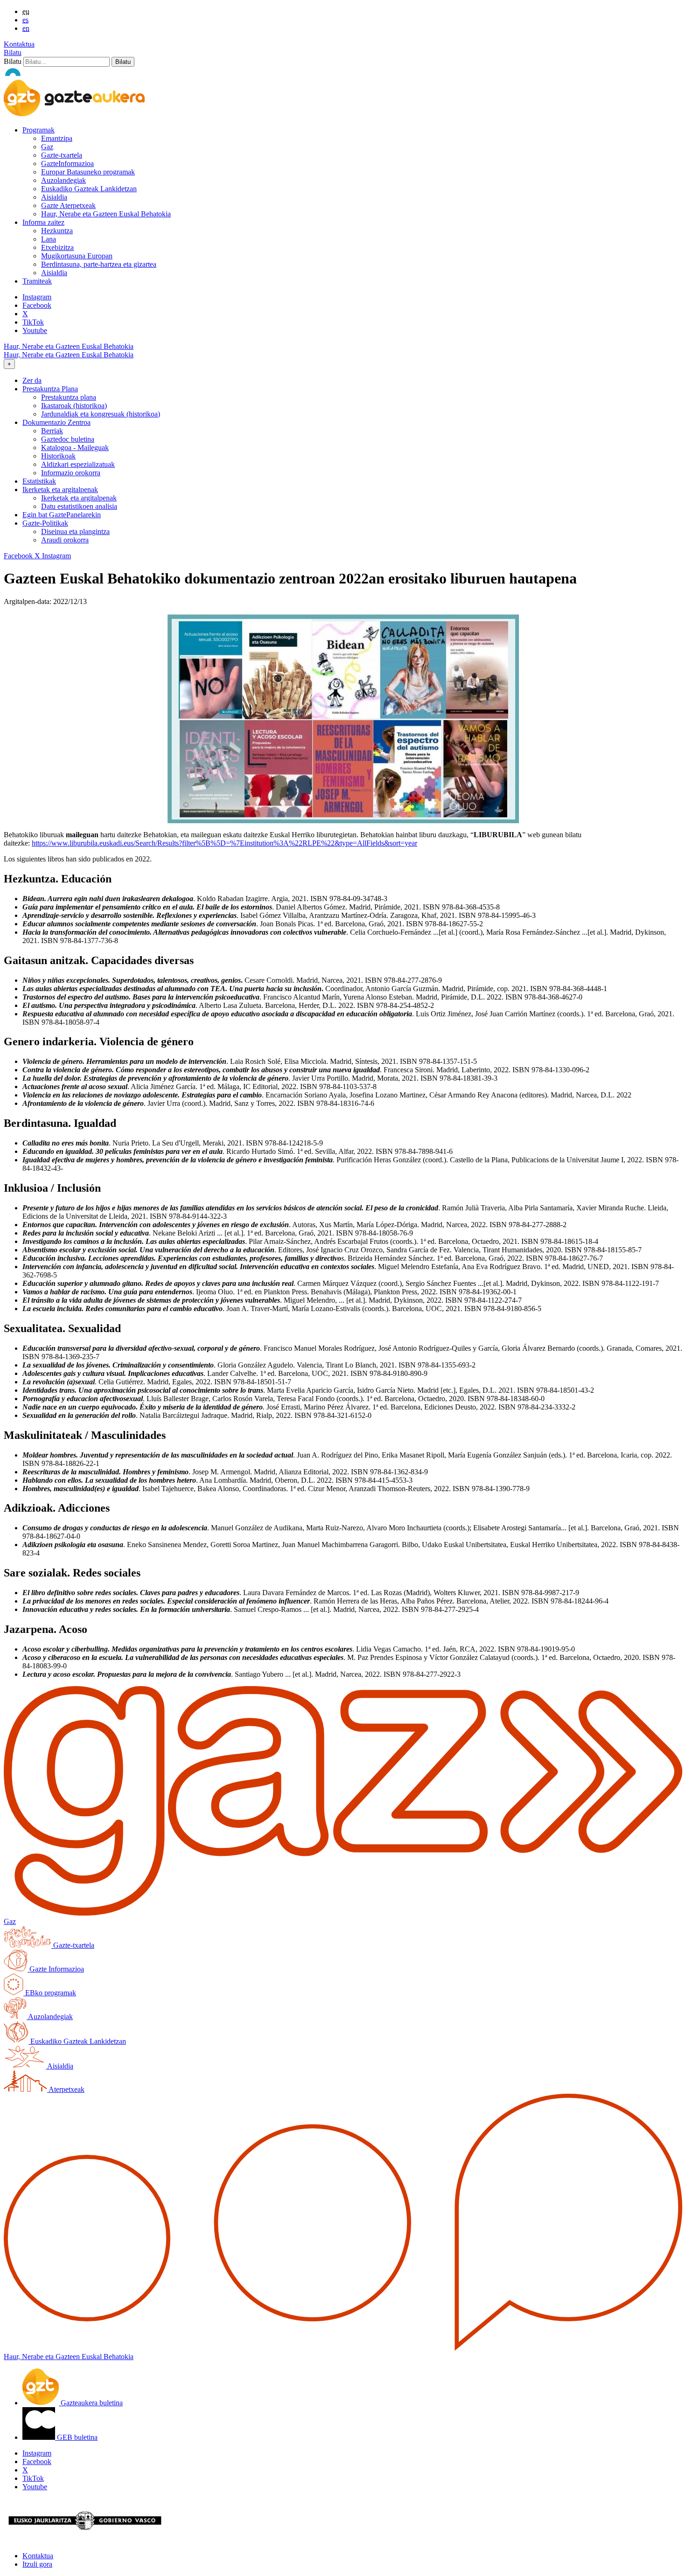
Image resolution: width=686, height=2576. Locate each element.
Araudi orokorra (65, 540)
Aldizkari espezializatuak (78, 464)
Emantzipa (57, 138)
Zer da (32, 380)
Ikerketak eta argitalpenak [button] (60, 490)
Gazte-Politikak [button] (45, 523)
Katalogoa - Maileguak (75, 448)
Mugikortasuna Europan (77, 256)
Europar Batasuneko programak (88, 172)
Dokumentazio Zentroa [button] (56, 422)
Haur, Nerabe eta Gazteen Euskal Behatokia (106, 214)
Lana (49, 239)
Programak (38, 130)
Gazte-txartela (62, 155)
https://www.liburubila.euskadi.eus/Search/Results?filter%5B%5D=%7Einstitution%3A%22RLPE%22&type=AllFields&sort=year (224, 843)
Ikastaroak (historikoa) (74, 406)
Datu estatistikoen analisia (79, 506)
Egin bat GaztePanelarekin (62, 515)
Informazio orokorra (71, 473)
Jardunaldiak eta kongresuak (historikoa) (101, 414)
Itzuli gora (37, 2564)
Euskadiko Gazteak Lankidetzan (89, 189)
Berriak (52, 431)
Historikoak (58, 456)
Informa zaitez (43, 222)
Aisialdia (54, 197)
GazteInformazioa (67, 163)
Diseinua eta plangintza (75, 531)
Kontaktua (19, 44)
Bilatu (13, 52)
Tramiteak (37, 281)
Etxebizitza (57, 247)
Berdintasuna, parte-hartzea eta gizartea (99, 264)
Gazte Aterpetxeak (68, 205)
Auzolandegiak (63, 180)
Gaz (47, 147)
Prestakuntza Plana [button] (50, 389)
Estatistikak (39, 481)
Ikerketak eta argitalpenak (79, 498)
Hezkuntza (57, 231)
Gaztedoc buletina (68, 439)
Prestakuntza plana (69, 397)
